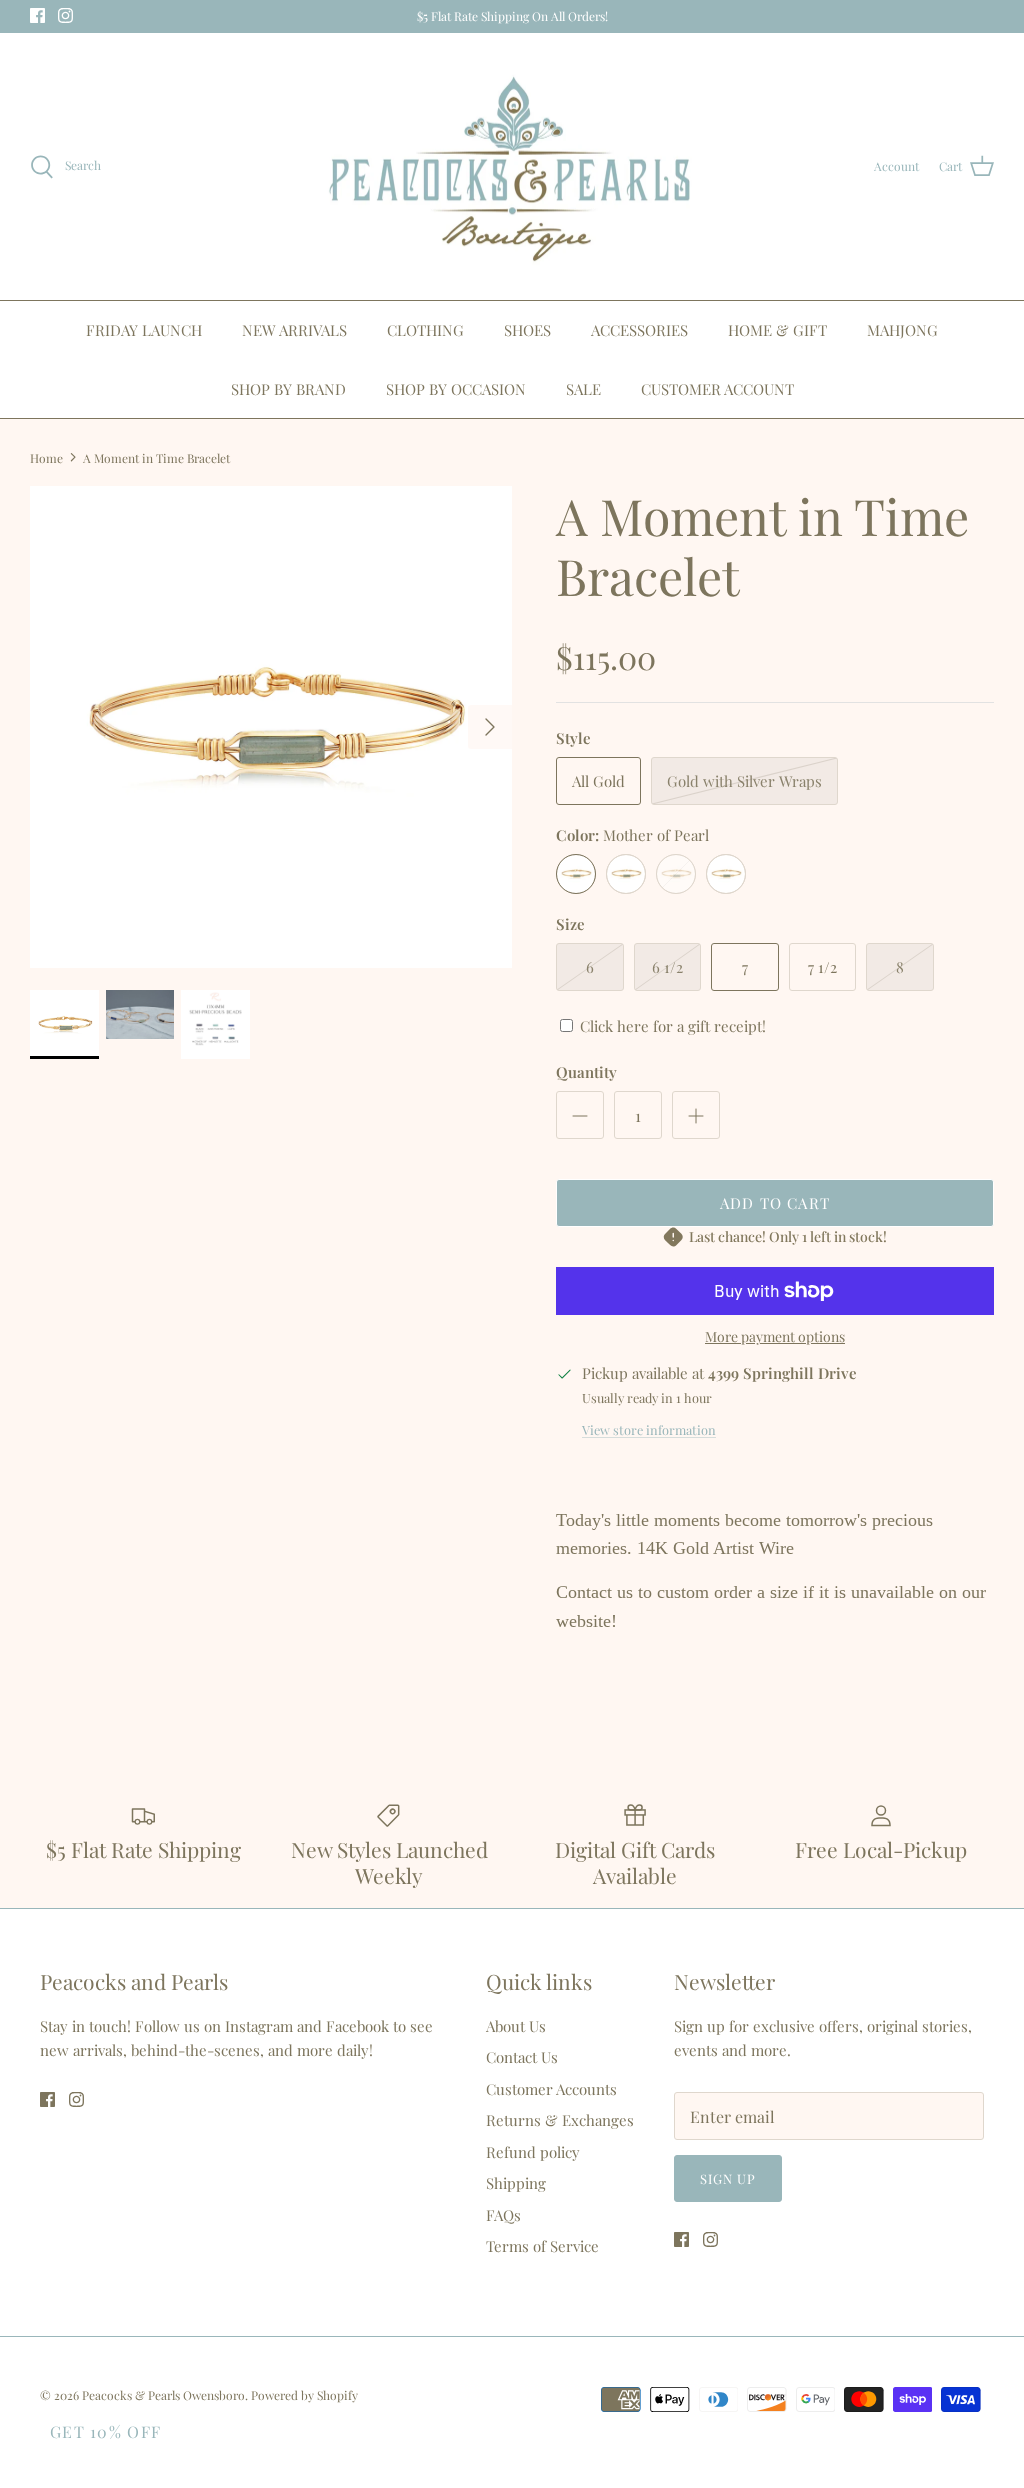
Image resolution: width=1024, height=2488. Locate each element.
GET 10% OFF (105, 2431)
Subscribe (511, 1391)
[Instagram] (526, 1451)
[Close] (707, 1088)
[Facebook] (497, 1451)
